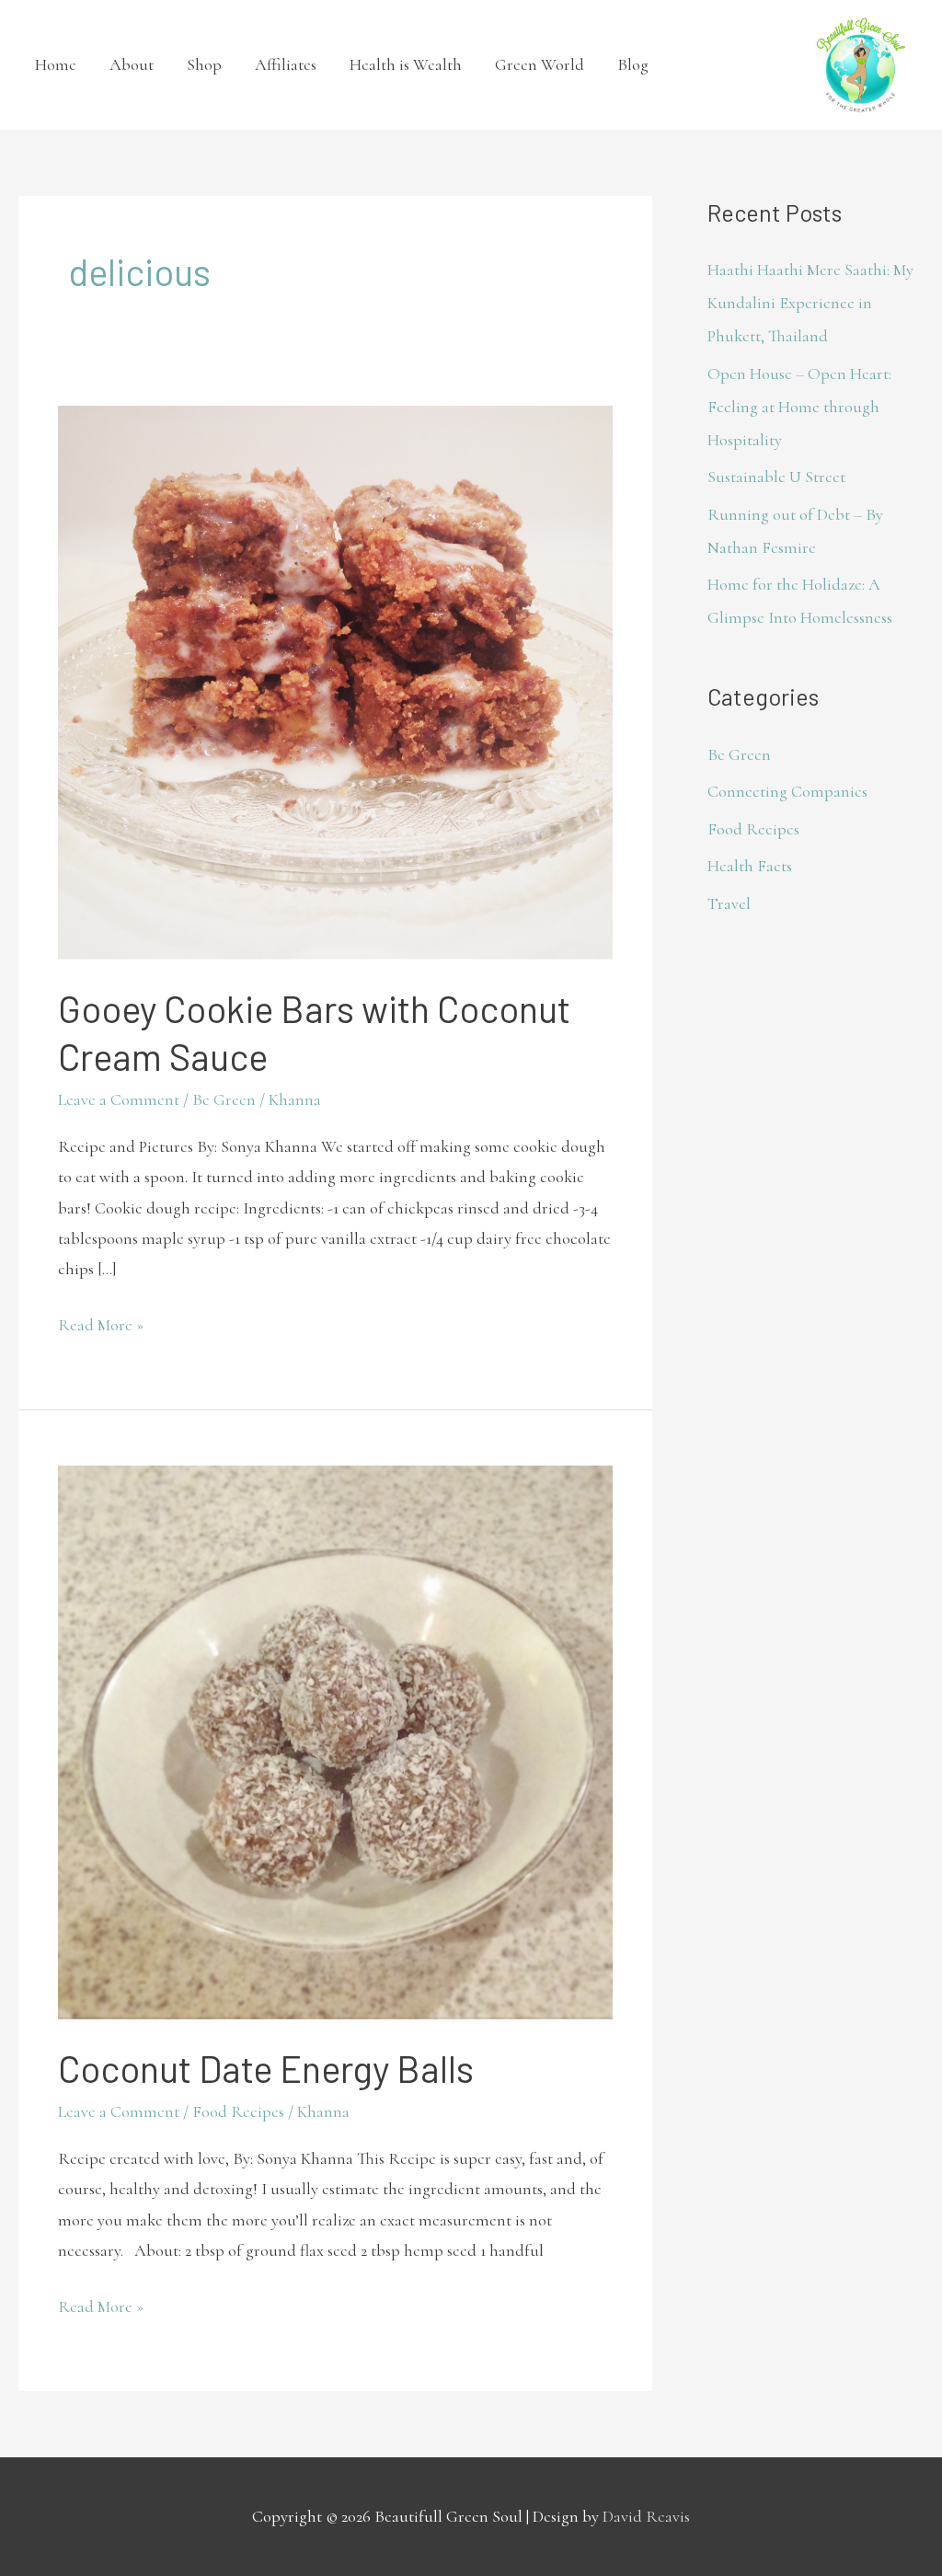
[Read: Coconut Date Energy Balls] (335, 1741)
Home (56, 64)
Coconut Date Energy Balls (266, 2068)
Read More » (101, 1322)
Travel (729, 903)
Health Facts (750, 866)
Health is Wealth (406, 64)
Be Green (224, 1099)
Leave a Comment (119, 1099)
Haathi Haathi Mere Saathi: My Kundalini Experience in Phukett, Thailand (810, 303)
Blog (633, 64)
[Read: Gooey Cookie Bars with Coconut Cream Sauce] (335, 680)
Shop (204, 64)
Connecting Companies (787, 791)
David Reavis (646, 2516)
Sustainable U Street (776, 477)
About (132, 64)
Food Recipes (238, 2111)
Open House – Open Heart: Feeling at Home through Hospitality (799, 407)
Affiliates (286, 64)
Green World (540, 64)
